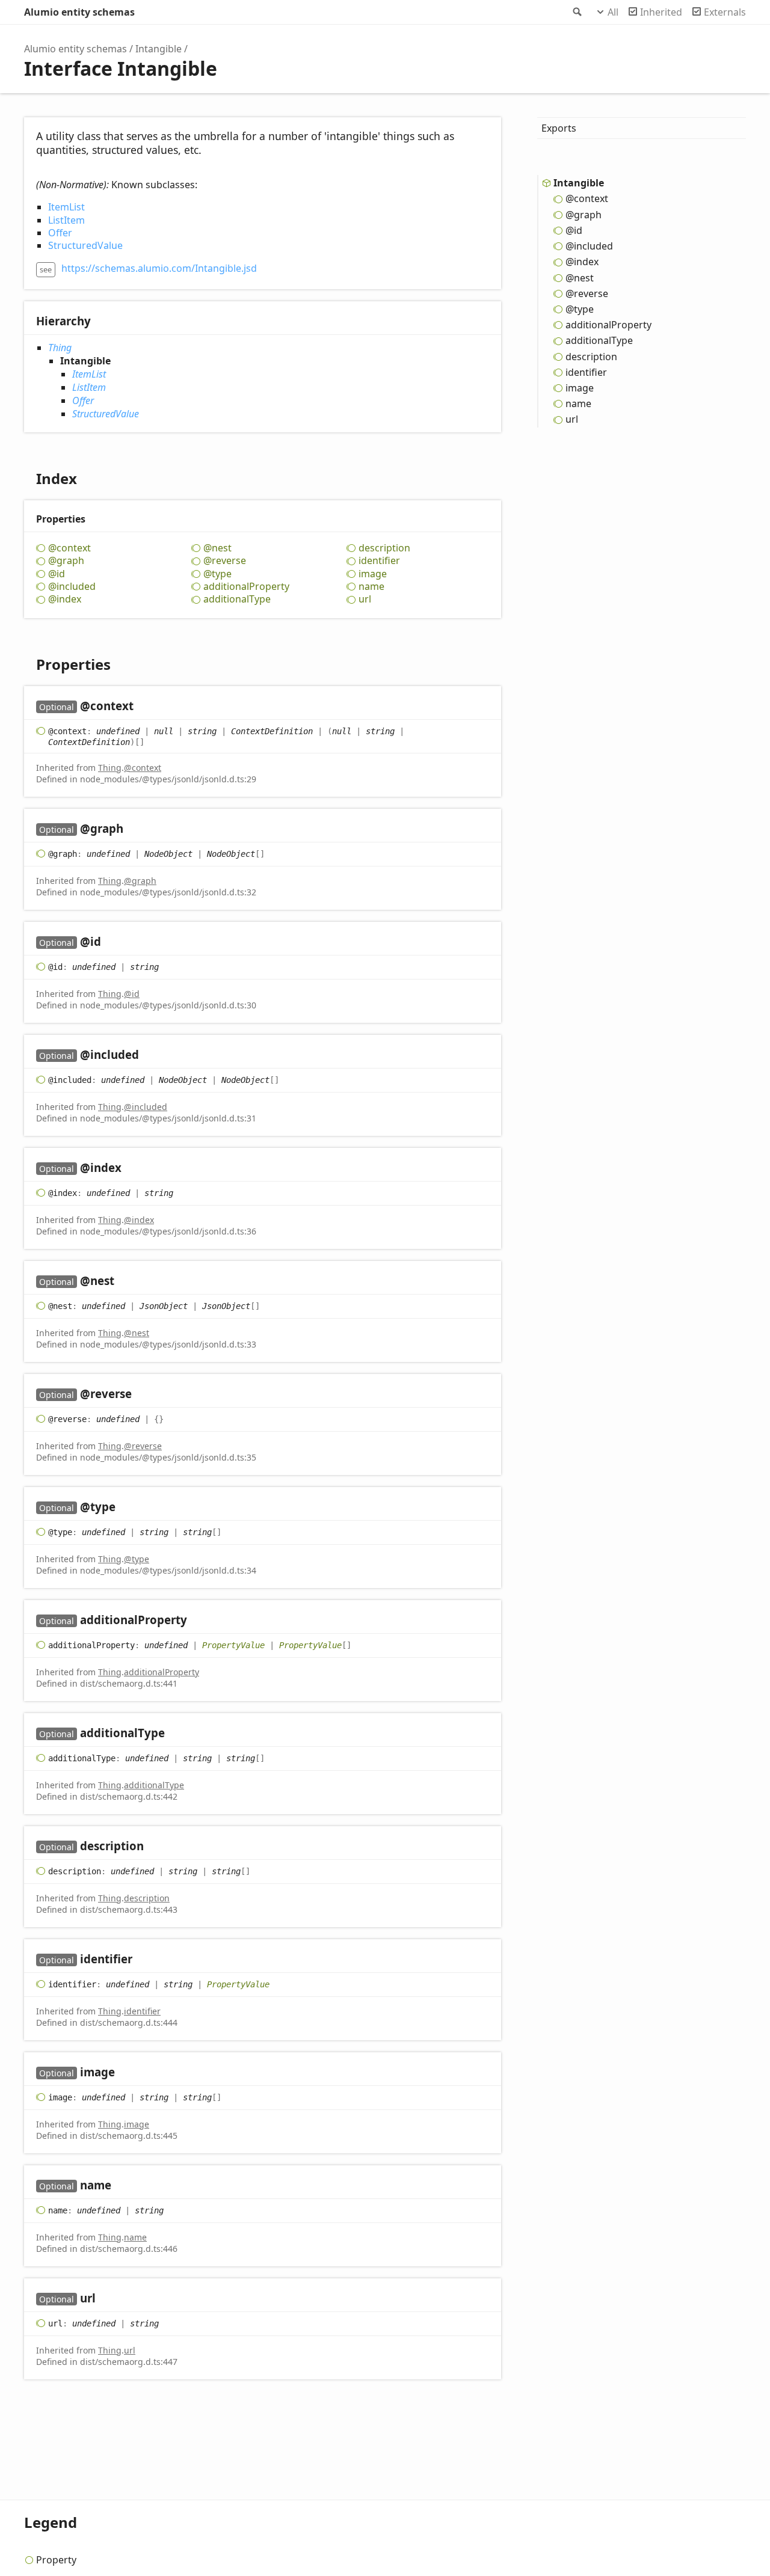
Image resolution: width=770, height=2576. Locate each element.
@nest (217, 548)
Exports (559, 128)
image (373, 574)
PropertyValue (233, 1645)
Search (576, 12)
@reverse (225, 561)
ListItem (66, 220)
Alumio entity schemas (79, 12)
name (371, 587)
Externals (725, 12)
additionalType (237, 599)
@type (217, 574)
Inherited (661, 12)
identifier (379, 561)
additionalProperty (246, 587)
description (384, 548)
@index (65, 599)
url (365, 599)
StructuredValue (85, 245)
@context (69, 548)
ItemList (66, 207)
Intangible (159, 49)
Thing (60, 348)
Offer (60, 233)
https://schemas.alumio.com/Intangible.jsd (159, 268)
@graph (66, 561)
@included (72, 587)
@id (57, 574)
